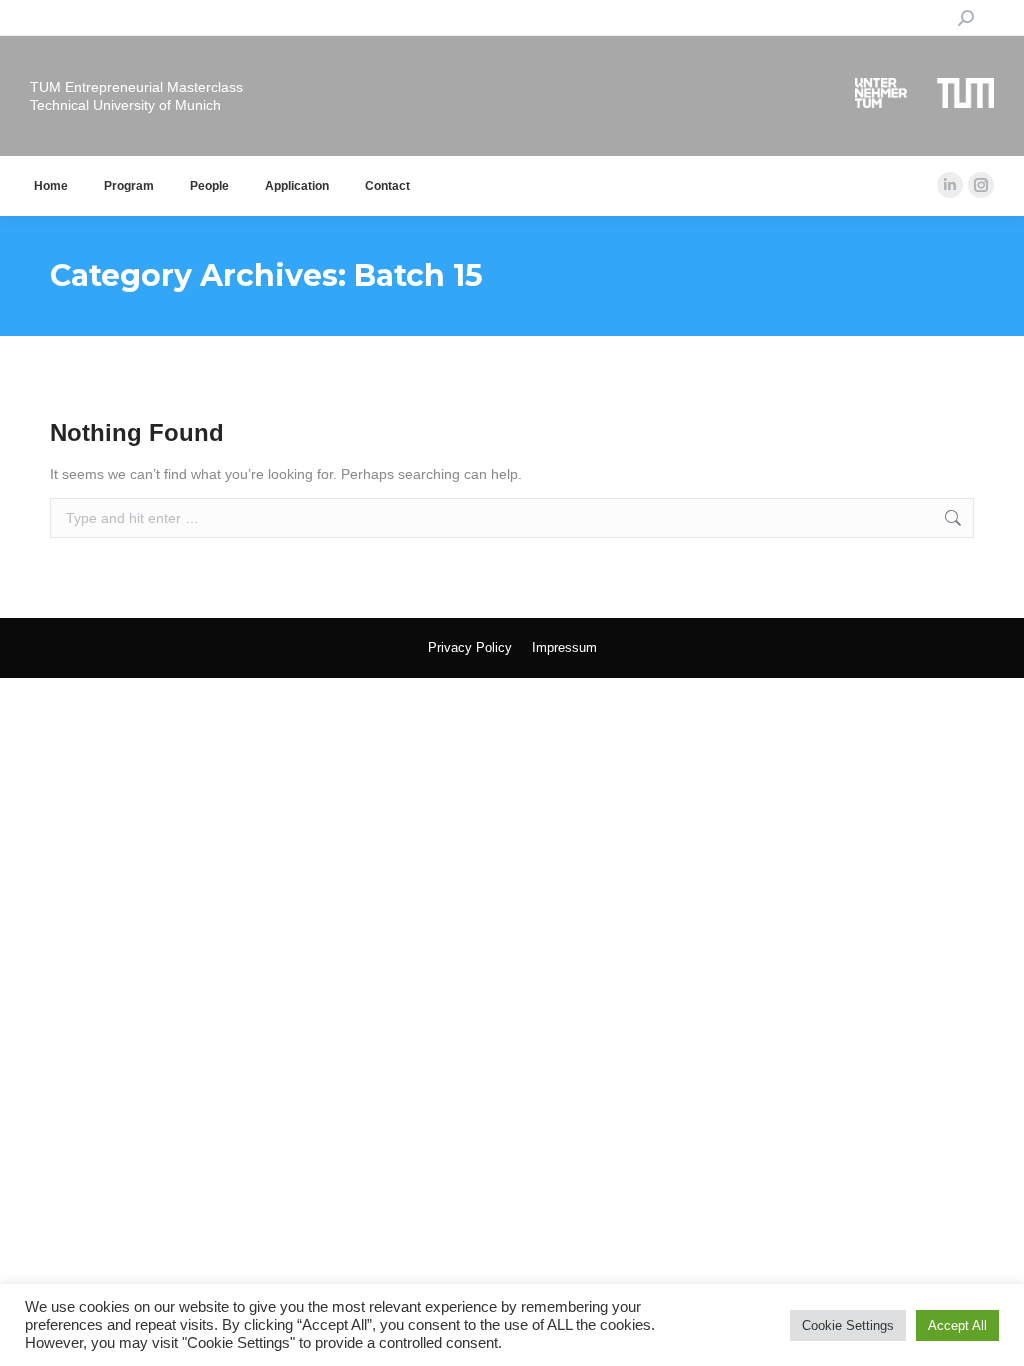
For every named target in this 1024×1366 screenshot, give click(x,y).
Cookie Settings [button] (848, 1325)
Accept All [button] (957, 1325)
